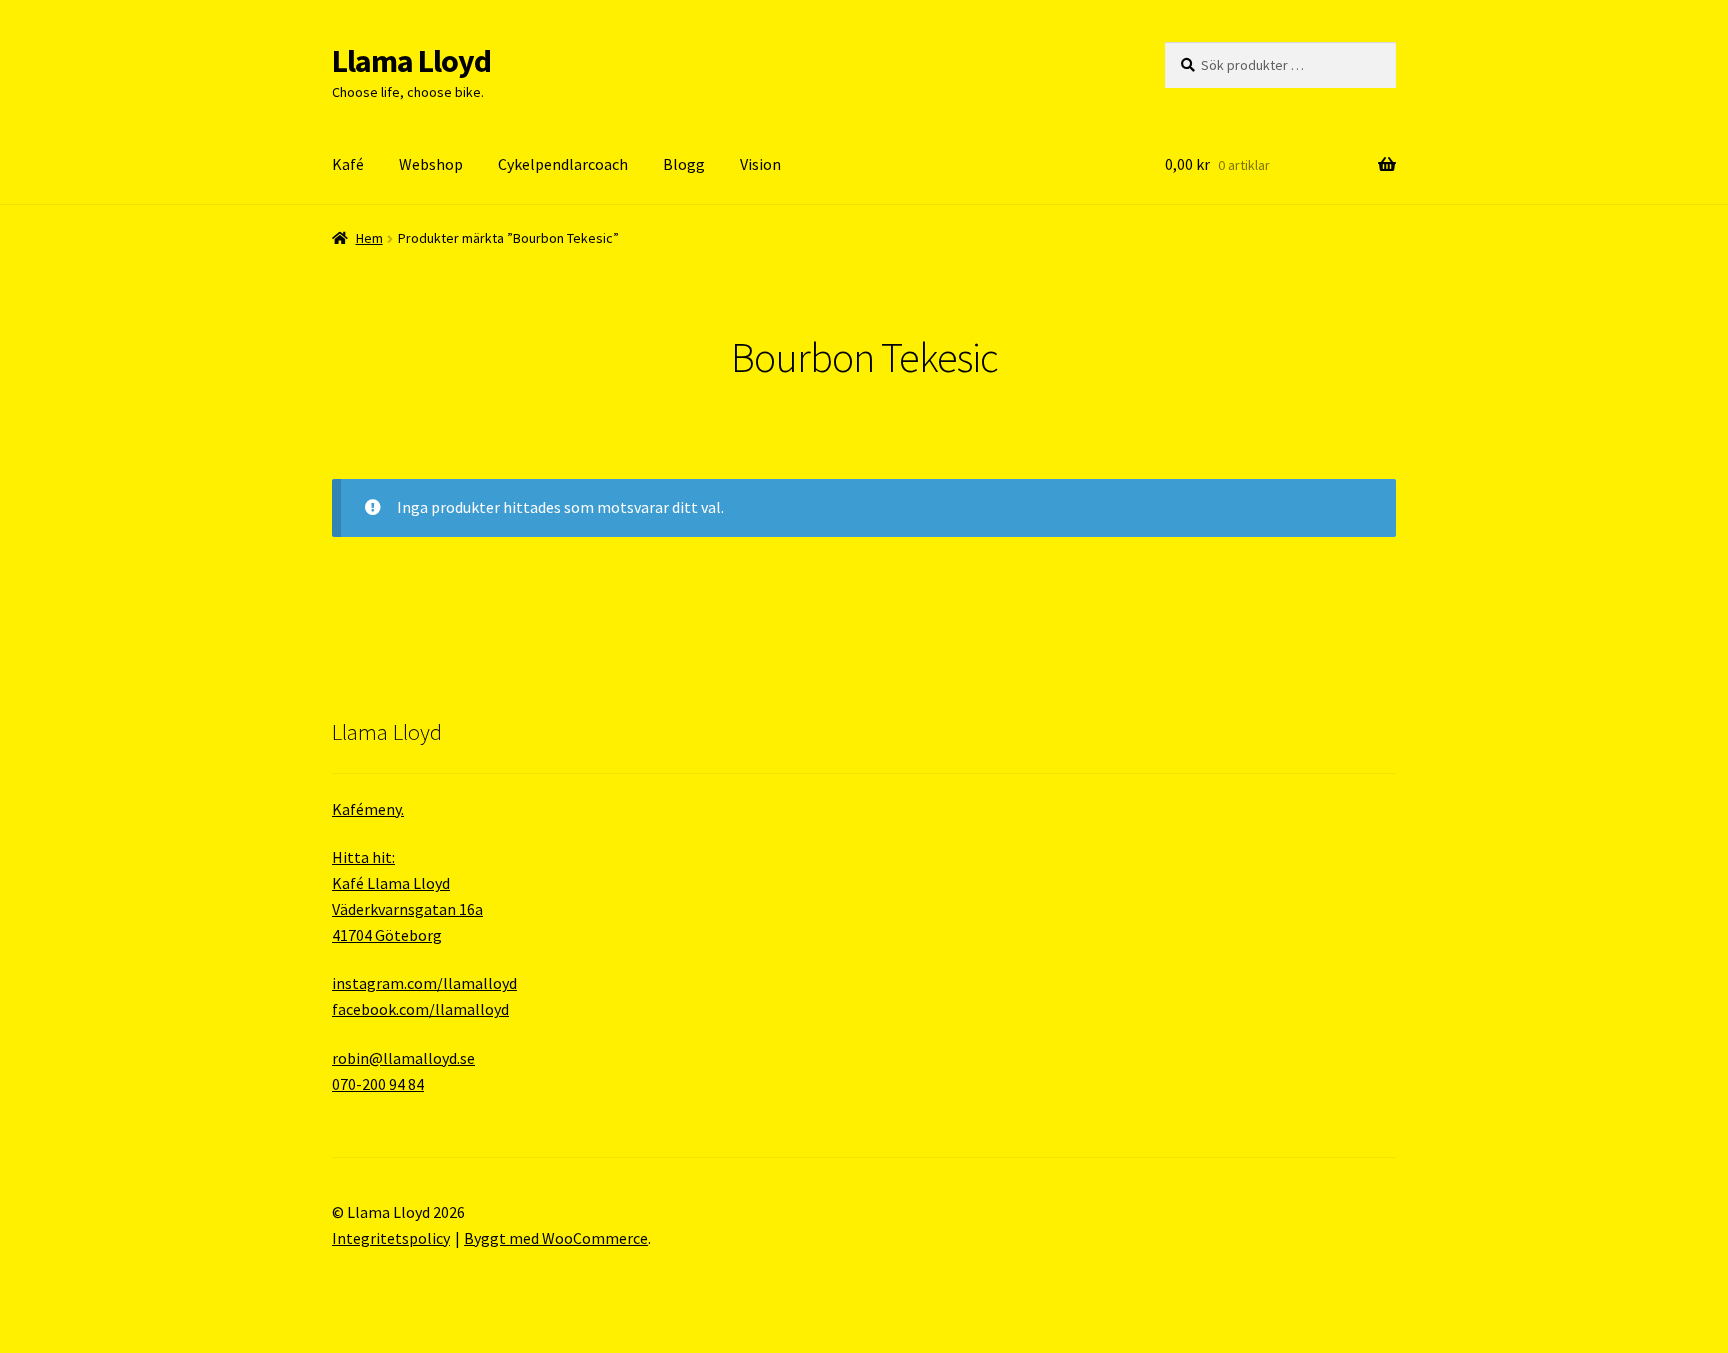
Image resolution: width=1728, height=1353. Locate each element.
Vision (760, 164)
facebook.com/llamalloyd (420, 1009)
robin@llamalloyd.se (403, 1058)
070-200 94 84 (378, 1084)
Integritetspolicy (391, 1238)
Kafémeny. (368, 809)
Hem (369, 238)
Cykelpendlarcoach (563, 164)
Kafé (348, 164)
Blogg (684, 164)
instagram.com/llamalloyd (424, 983)
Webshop (431, 164)
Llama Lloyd (411, 61)
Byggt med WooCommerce (556, 1238)
